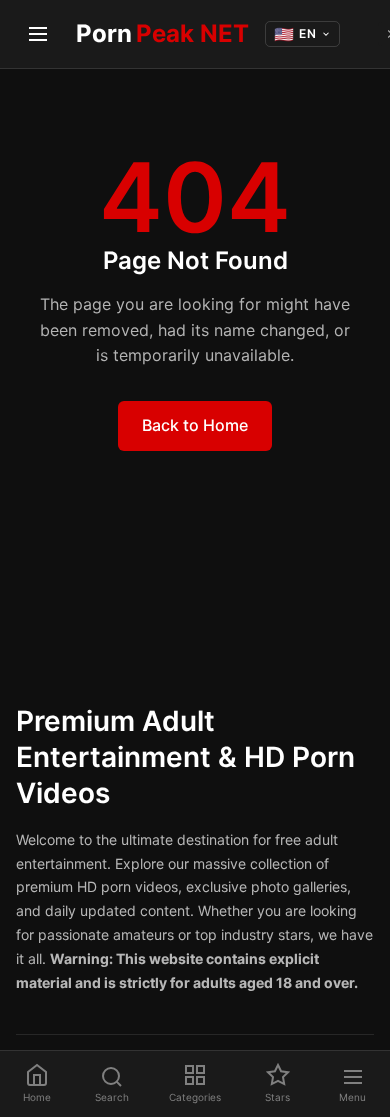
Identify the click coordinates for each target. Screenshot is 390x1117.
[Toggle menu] (38, 34)
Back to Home (195, 425)
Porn (162, 33)
